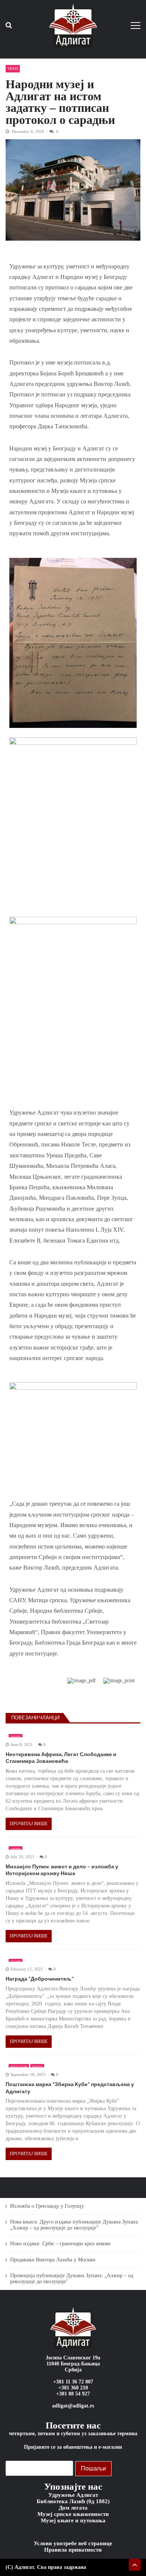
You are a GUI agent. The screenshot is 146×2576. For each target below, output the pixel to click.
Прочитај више (29, 1824)
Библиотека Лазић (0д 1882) (73, 2501)
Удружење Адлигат (73, 2495)
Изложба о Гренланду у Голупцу (47, 2206)
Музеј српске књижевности (73, 2514)
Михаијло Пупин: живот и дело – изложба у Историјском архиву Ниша (62, 1870)
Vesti (13, 69)
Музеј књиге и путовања (73, 2520)
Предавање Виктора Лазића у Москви (53, 2260)
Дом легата (73, 2508)
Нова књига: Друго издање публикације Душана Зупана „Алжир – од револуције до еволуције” (74, 2225)
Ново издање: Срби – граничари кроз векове (60, 2244)
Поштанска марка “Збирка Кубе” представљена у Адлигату (70, 2087)
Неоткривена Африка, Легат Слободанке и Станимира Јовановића (61, 1757)
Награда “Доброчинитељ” (40, 1979)
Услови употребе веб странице (73, 2543)
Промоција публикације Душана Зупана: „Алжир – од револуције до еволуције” (72, 2278)
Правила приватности (73, 2550)
